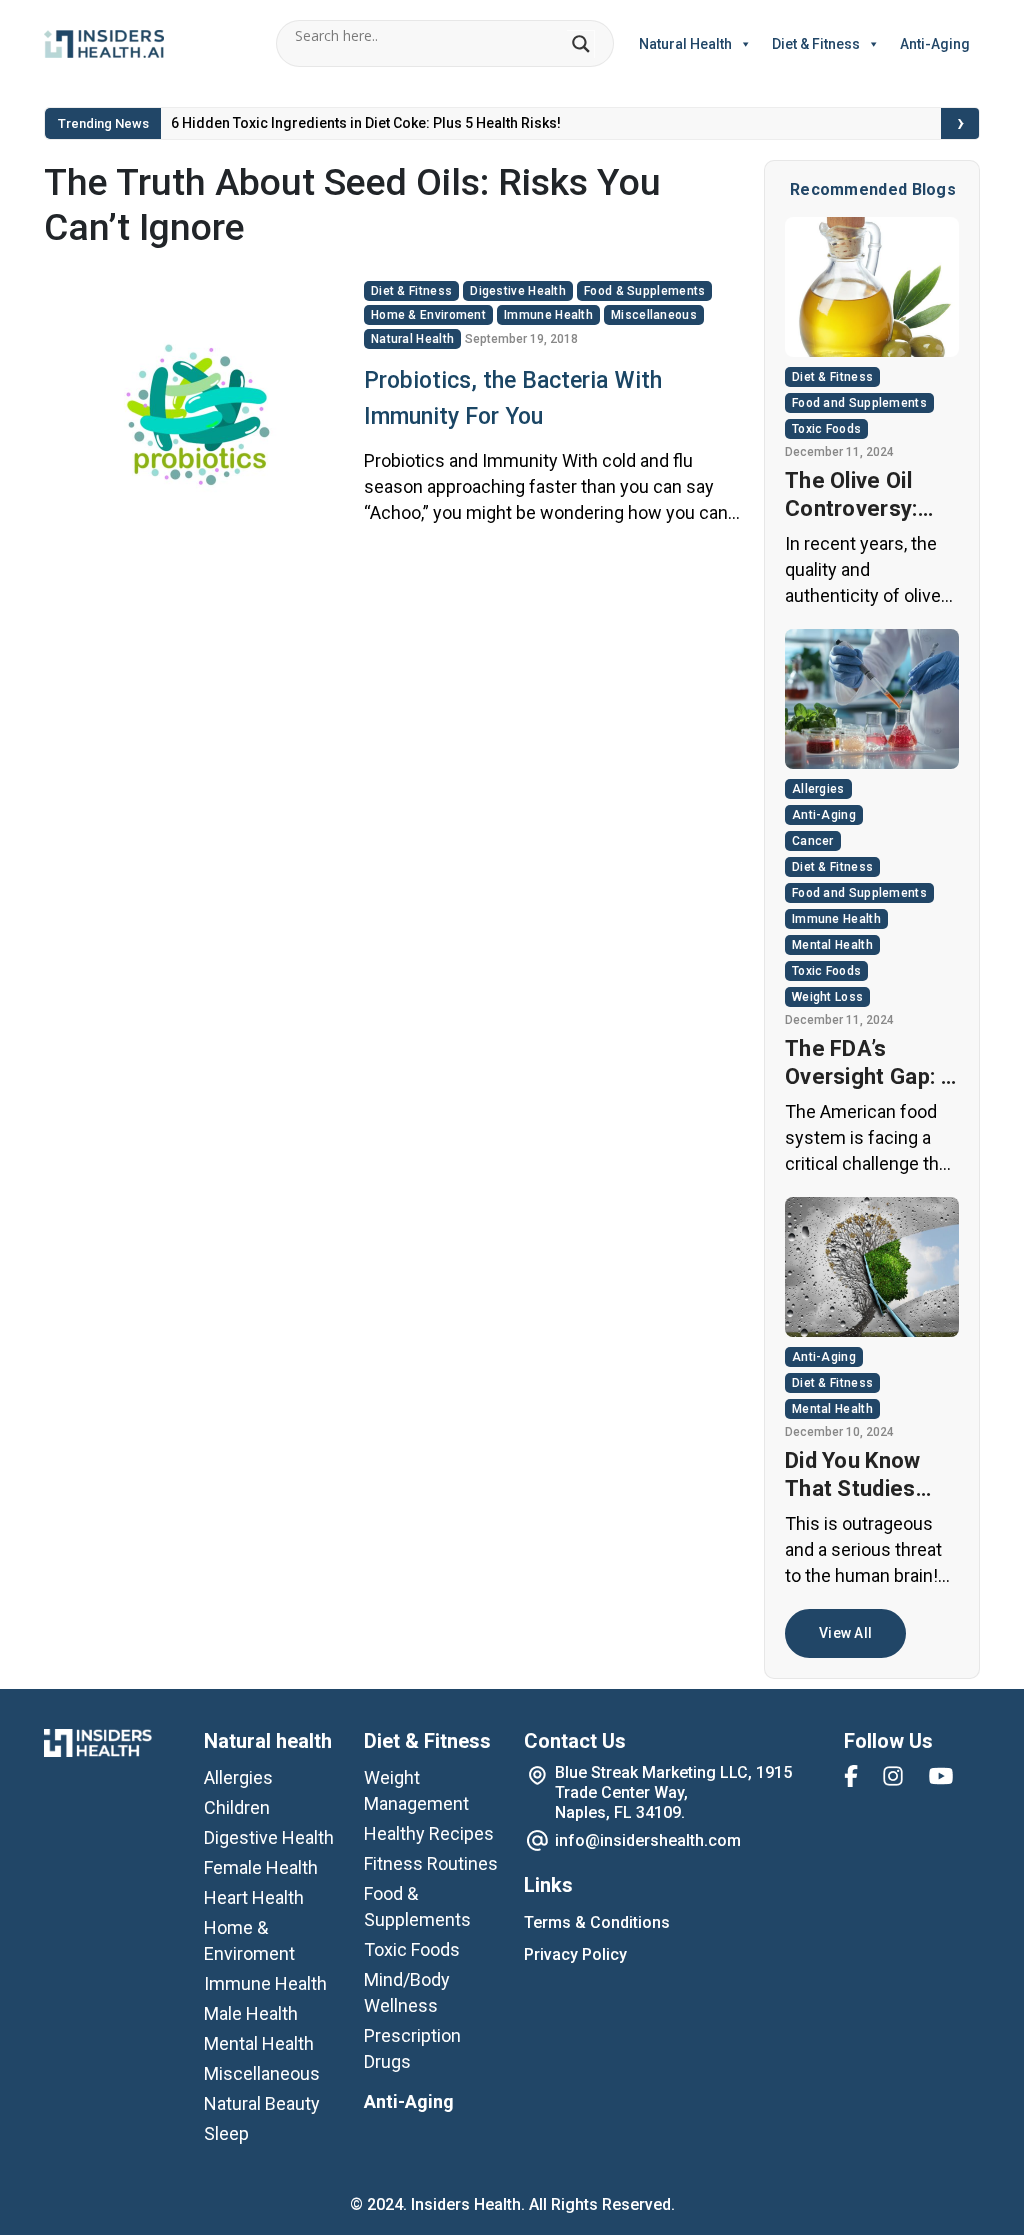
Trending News (103, 123)
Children (237, 1807)
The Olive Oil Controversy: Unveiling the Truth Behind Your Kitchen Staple (851, 495)
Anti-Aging (935, 44)
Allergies (818, 789)
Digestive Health (518, 291)
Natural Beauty (262, 2103)
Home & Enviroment (428, 315)
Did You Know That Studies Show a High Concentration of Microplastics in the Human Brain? (868, 1475)
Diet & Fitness (816, 44)
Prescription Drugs (412, 2048)
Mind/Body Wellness (407, 1992)
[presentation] (961, 124)
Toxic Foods (826, 429)
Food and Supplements (859, 403)
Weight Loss (827, 997)
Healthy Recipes (429, 1833)
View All (845, 1633)
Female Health (261, 1867)
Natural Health (685, 44)
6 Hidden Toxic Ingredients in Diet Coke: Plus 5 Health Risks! (366, 123)
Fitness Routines (431, 1863)
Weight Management (416, 1790)
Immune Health (548, 315)
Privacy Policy (575, 1954)
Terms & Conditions (597, 1922)
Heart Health (254, 1897)
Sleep (226, 2133)
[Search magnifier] (581, 44)
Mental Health (832, 945)
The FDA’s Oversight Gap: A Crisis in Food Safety (870, 1063)
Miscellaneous (654, 315)
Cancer (813, 841)
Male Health (251, 2013)
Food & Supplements (644, 291)
